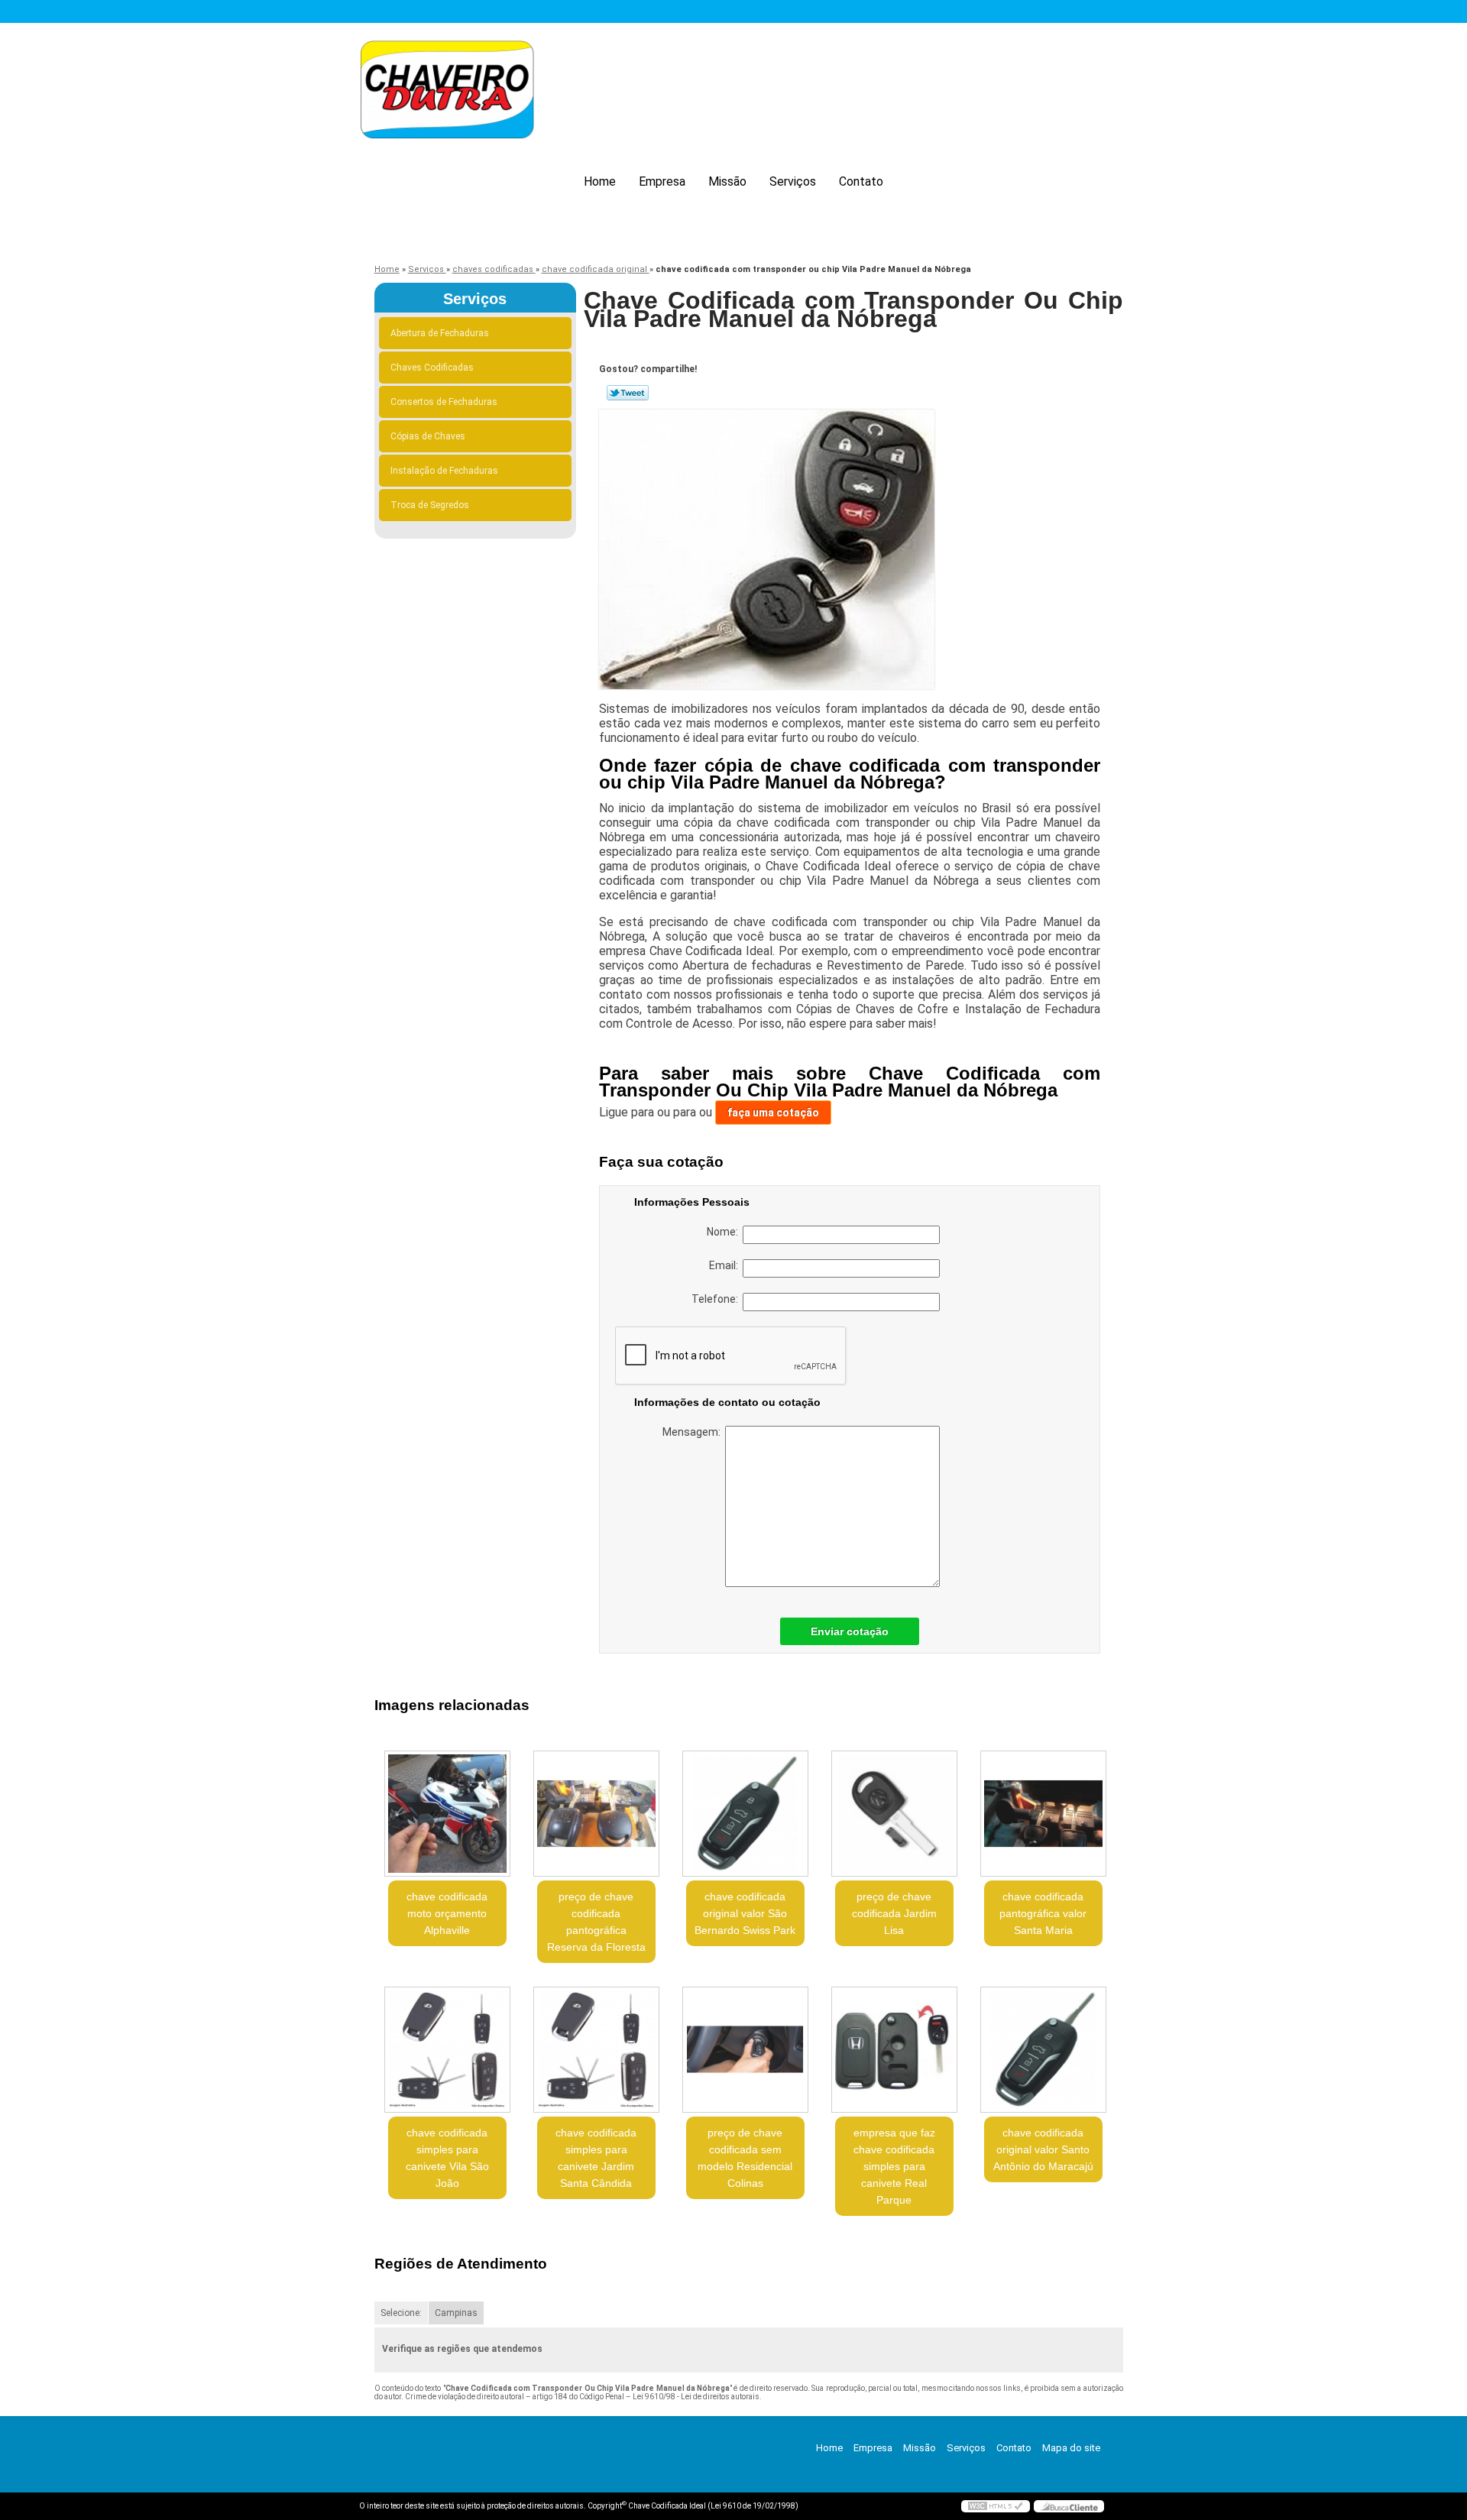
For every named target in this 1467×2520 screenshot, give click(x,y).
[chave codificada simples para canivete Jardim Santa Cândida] (596, 2050)
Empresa (662, 181)
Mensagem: (694, 1432)
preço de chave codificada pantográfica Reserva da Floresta (596, 1922)
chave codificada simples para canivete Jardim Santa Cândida (596, 2158)
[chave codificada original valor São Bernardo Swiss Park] (745, 1814)
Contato (861, 181)
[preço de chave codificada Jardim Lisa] (894, 1814)
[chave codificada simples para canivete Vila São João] (447, 2050)
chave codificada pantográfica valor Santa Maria (1043, 1913)
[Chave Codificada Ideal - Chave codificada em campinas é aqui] (447, 92)
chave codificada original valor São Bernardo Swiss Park (745, 1913)
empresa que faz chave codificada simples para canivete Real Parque (894, 2166)
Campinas (456, 2313)
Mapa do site (1071, 2448)
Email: (726, 1265)
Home (600, 181)
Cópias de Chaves (428, 436)
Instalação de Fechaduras (444, 471)
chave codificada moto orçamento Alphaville (447, 1913)
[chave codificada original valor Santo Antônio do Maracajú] (1043, 2050)
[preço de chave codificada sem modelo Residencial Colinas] (745, 2050)
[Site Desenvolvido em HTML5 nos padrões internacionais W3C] (996, 2506)
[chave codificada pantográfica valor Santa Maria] (1043, 1814)
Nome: (725, 1232)
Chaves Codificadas (432, 368)
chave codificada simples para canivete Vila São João (447, 2158)
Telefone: (717, 1299)
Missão (727, 181)
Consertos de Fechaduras (444, 402)
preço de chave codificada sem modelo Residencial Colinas (745, 2158)
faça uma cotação (773, 1113)
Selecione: (401, 2313)
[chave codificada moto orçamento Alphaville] (447, 1814)
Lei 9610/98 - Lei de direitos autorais (696, 2397)
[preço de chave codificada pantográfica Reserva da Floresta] (596, 1814)
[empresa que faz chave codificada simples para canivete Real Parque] (894, 2050)
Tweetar (628, 393)
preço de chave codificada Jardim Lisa (894, 1913)
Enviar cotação (850, 1631)
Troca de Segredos (430, 505)
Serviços (793, 181)
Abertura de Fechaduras (440, 333)
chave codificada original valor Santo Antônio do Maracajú (1043, 2149)
